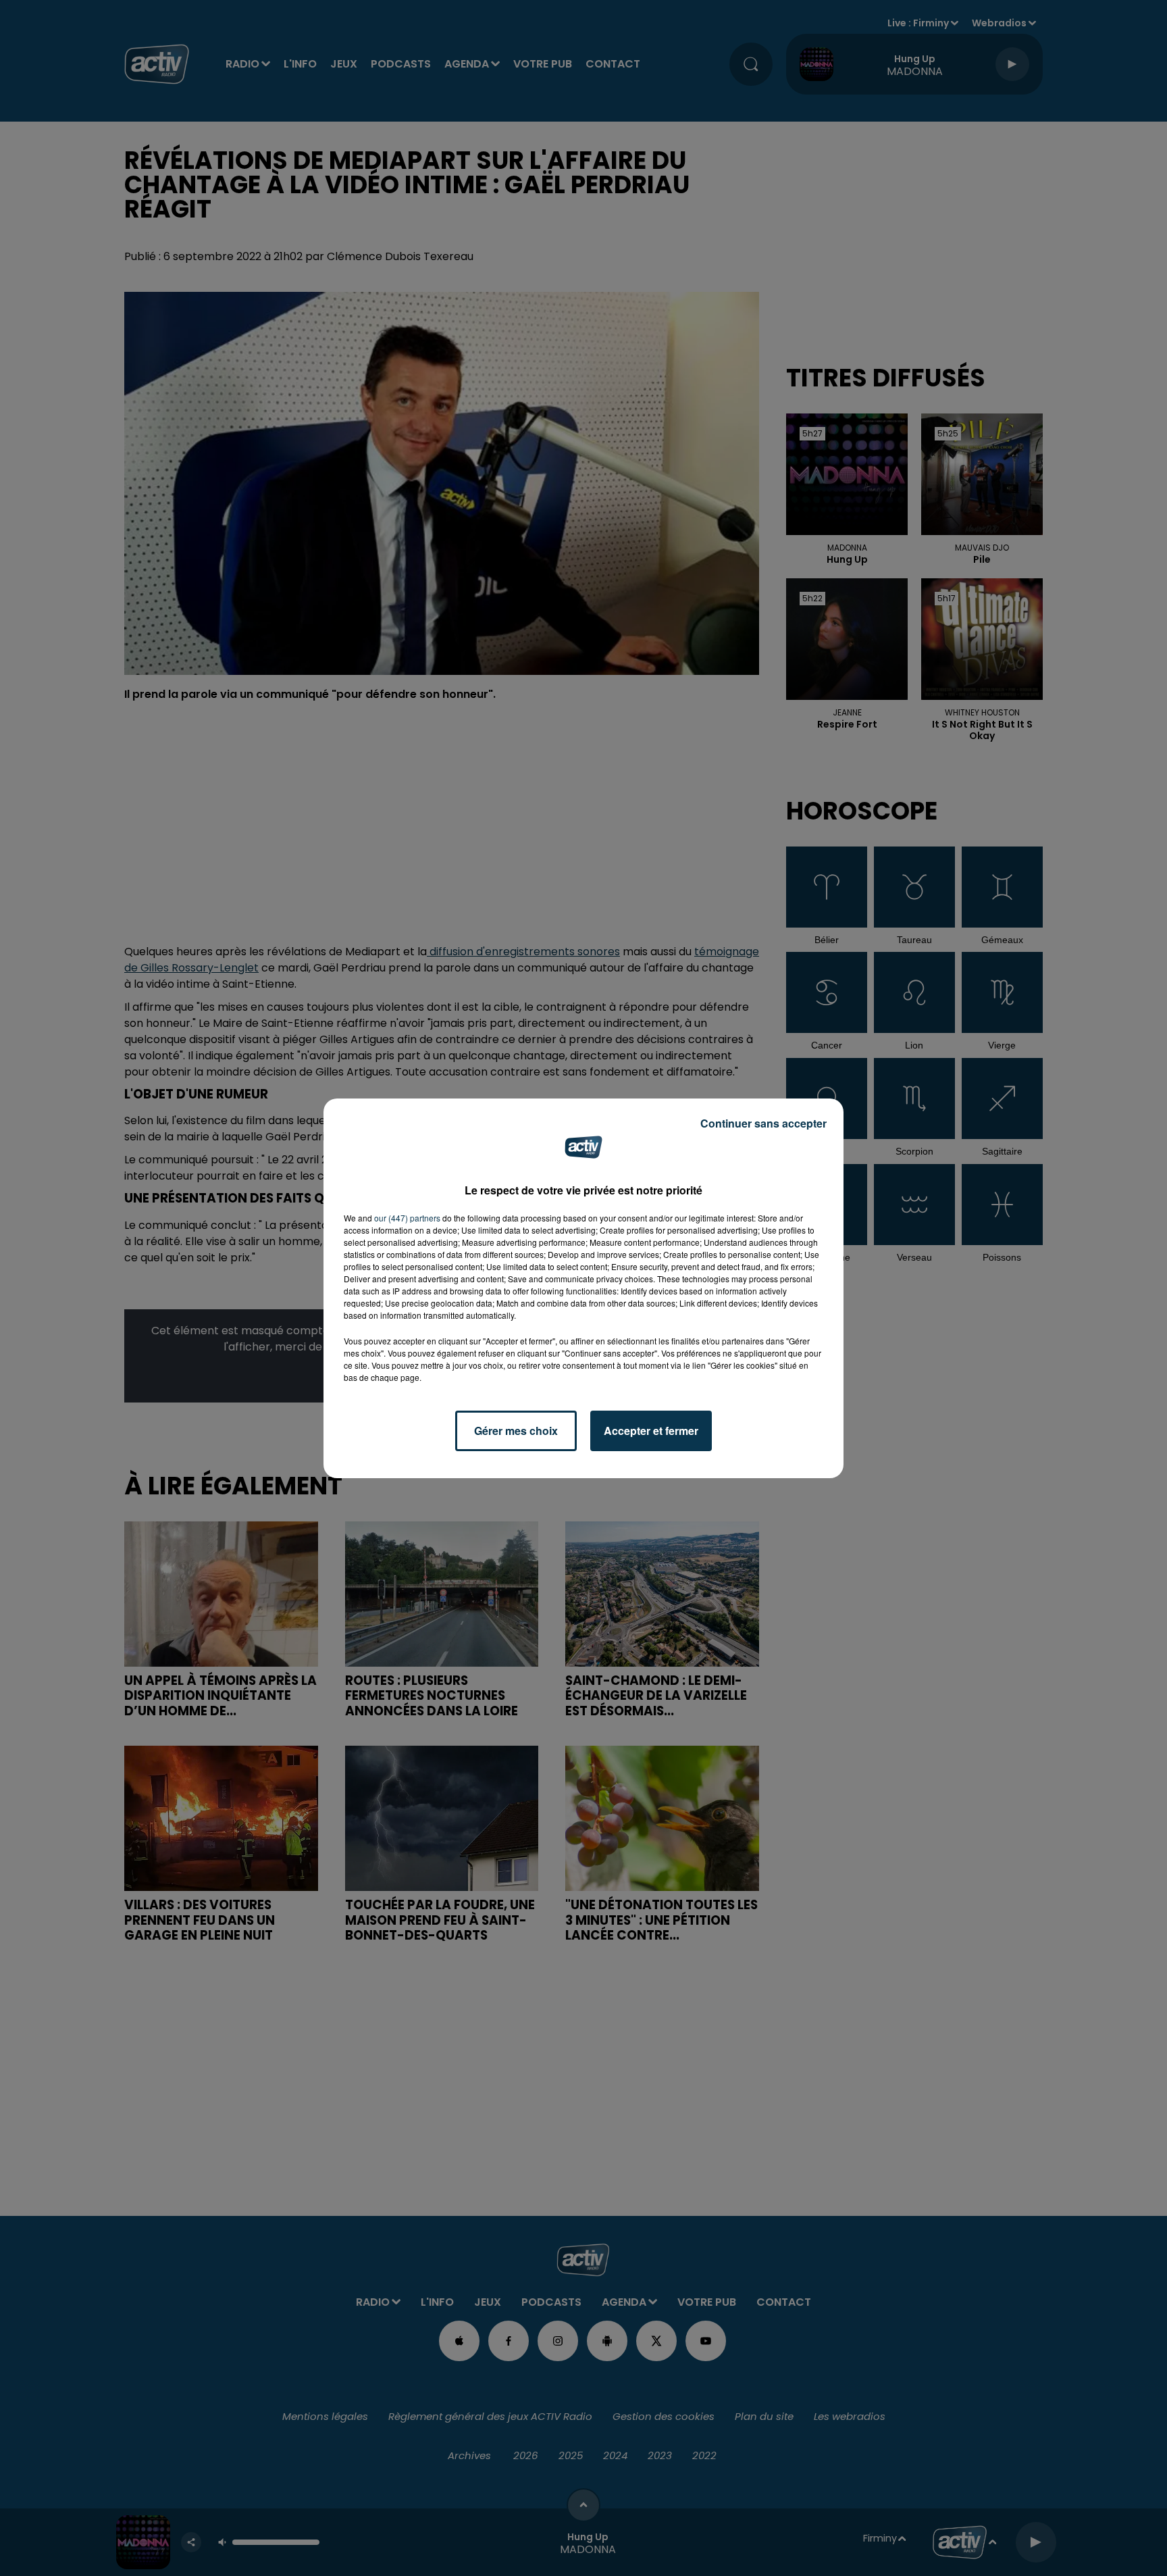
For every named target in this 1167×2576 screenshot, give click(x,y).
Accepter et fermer (651, 1431)
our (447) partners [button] (407, 1218)
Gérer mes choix (516, 1431)
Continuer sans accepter (763, 1123)
